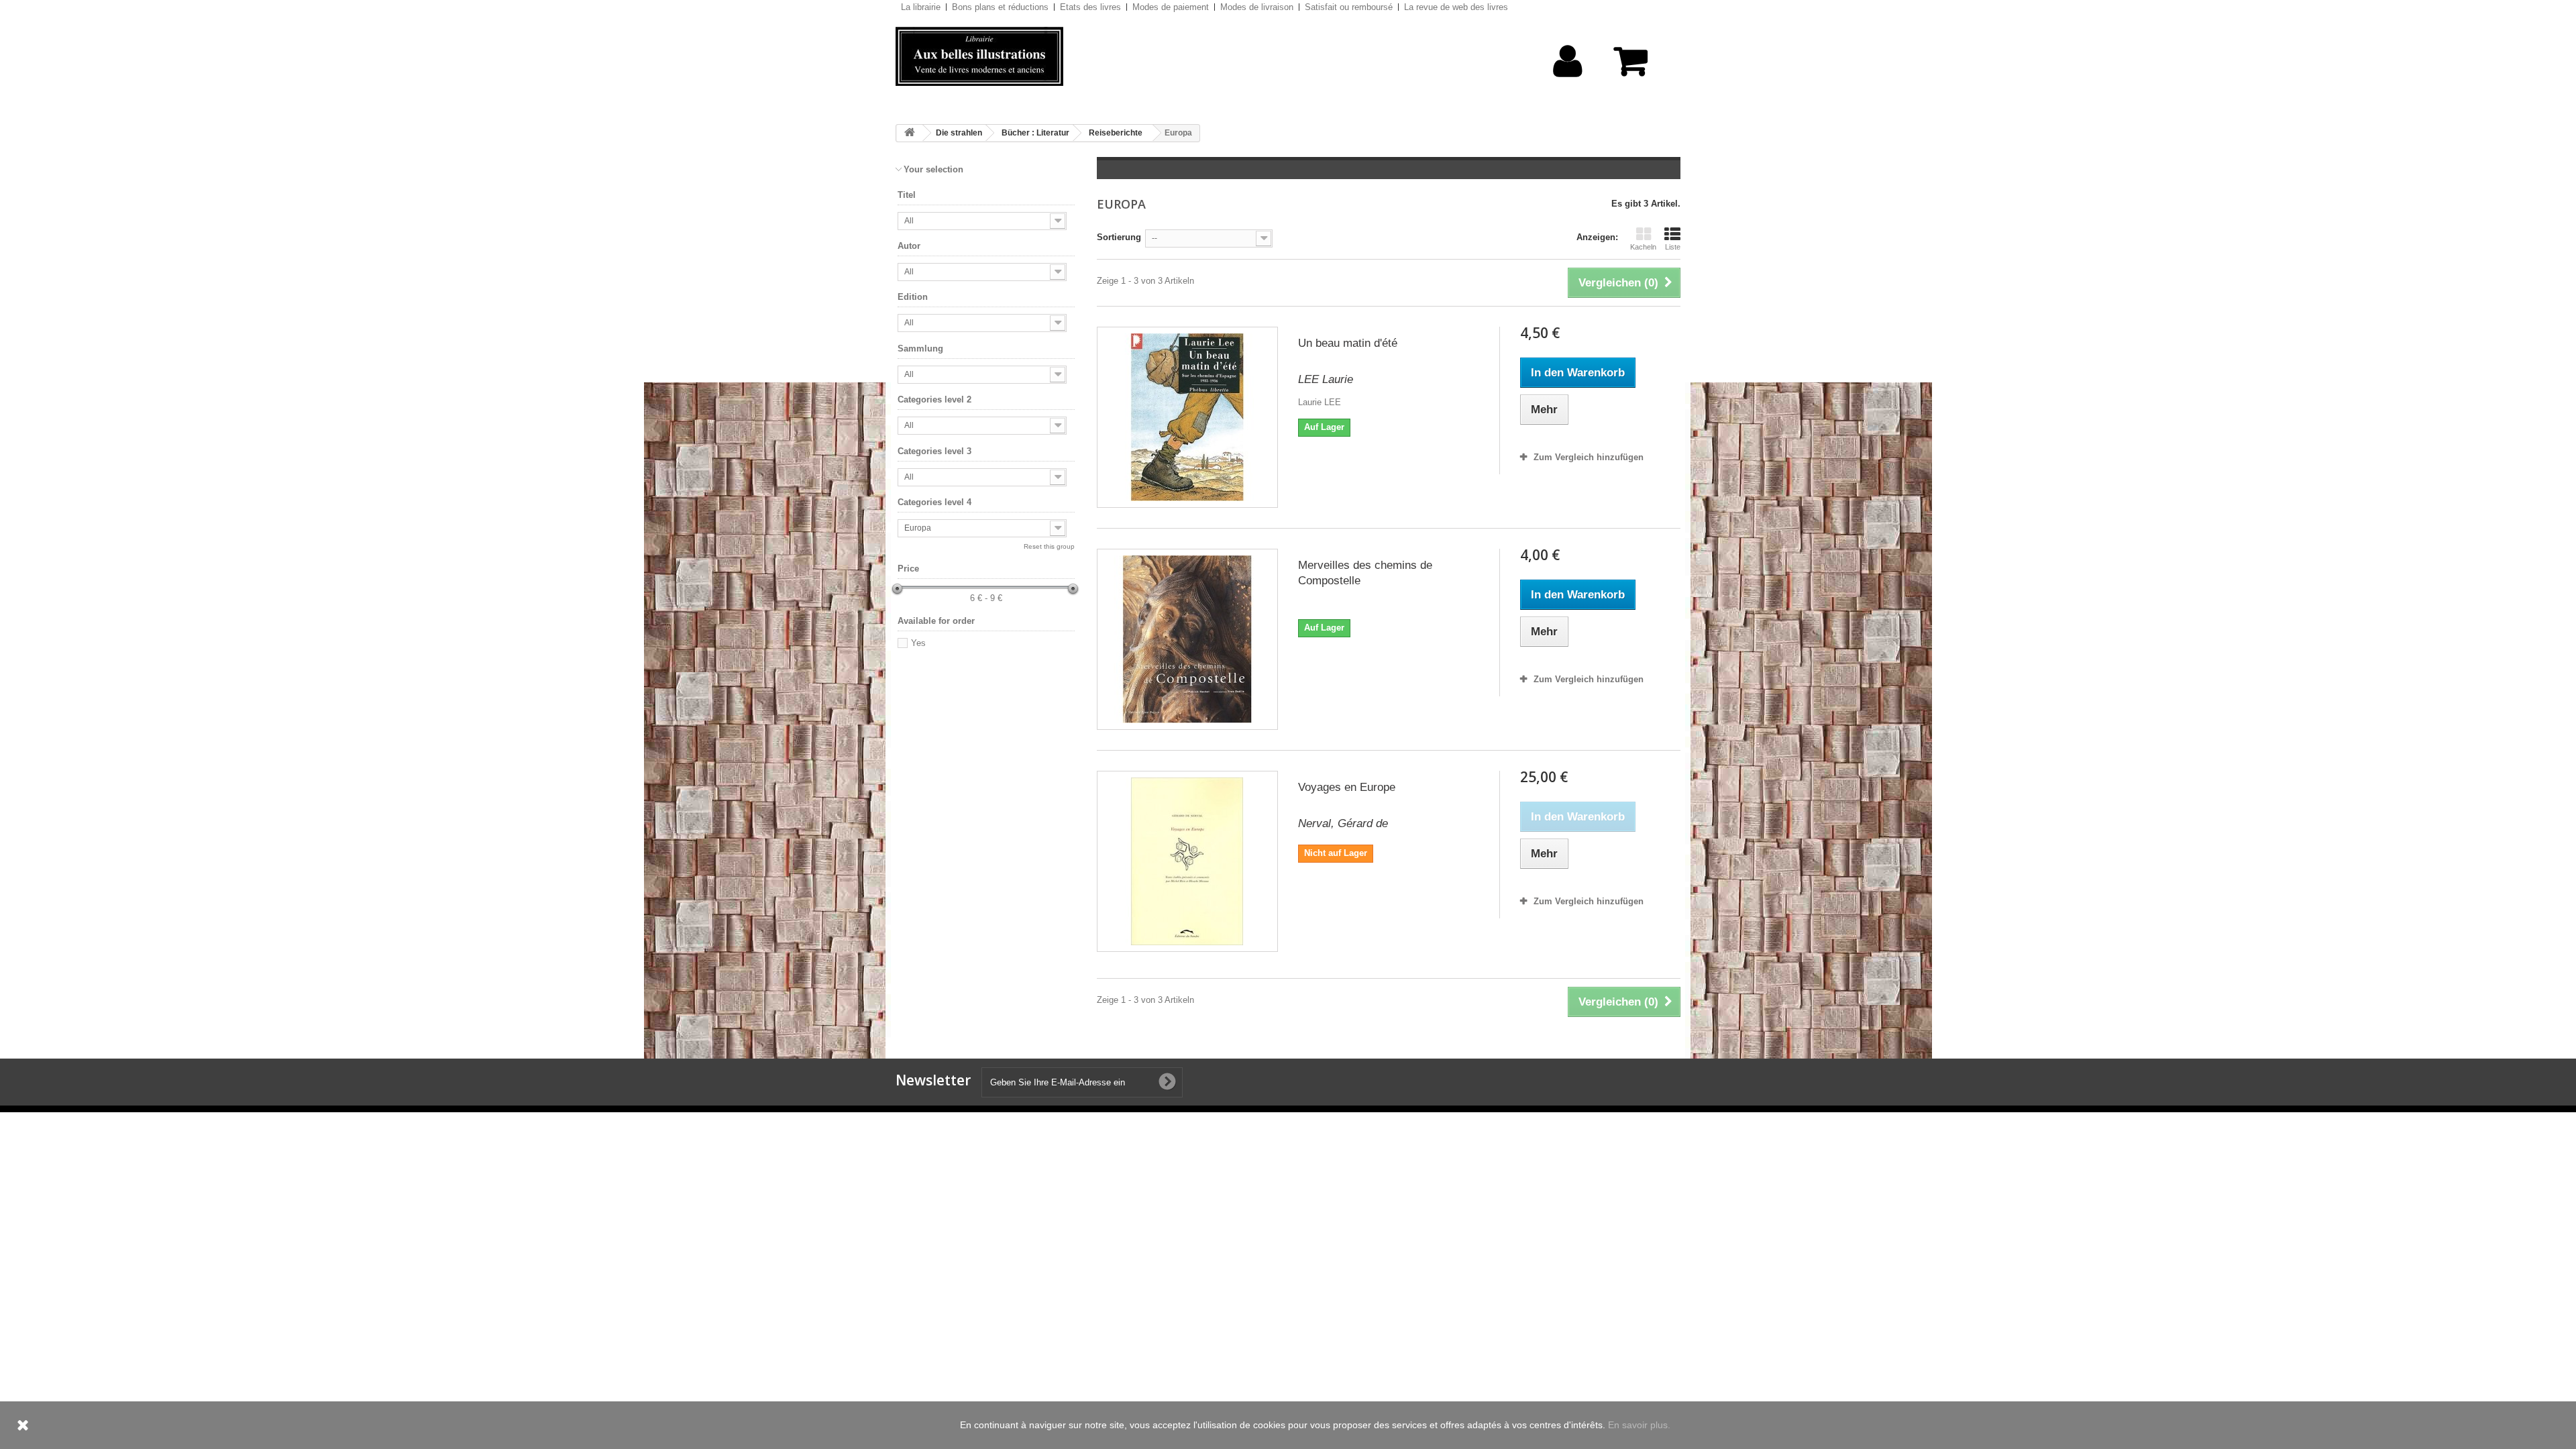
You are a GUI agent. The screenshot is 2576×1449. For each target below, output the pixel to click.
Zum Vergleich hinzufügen (1589, 457)
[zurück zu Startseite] (910, 133)
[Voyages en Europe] (1187, 861)
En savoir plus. (1639, 1425)
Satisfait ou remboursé (1349, 7)
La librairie (921, 7)
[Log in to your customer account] (1568, 82)
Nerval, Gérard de (1343, 823)
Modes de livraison (1257, 7)
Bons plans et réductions (1000, 7)
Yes (918, 643)
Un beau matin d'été (1348, 343)
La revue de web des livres (1456, 7)
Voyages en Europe (1347, 787)
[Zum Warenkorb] (1637, 68)
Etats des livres (1090, 7)
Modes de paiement (1171, 7)
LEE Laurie (1326, 379)
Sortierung (1119, 237)
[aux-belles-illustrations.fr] (1020, 56)
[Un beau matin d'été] (1187, 417)
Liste (1673, 247)
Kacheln (1643, 247)
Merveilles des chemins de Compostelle (1365, 573)
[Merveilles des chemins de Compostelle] (1187, 639)
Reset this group (1049, 546)
